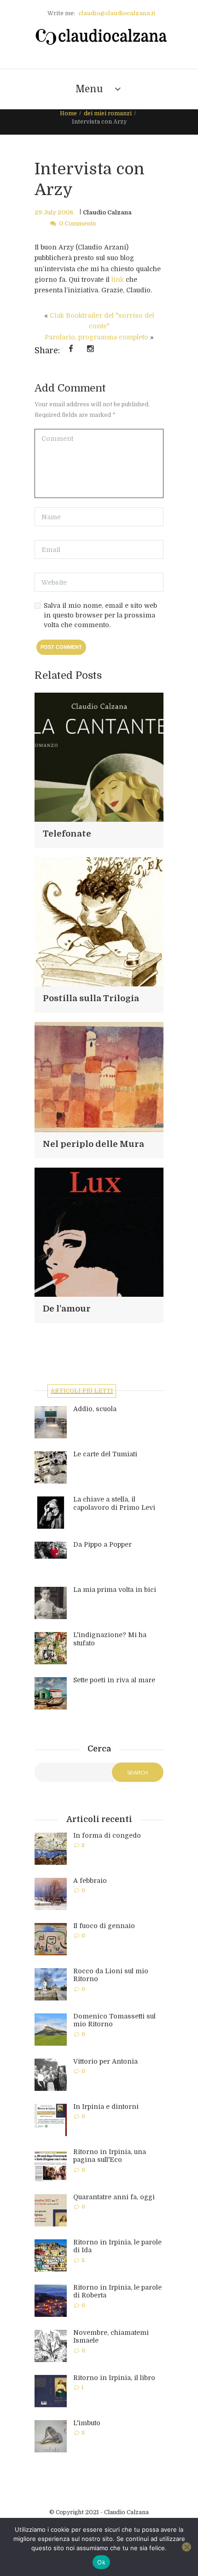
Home (68, 113)
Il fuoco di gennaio (104, 1926)
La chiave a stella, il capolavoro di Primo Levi (114, 1503)
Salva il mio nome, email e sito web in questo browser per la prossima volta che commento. (100, 615)
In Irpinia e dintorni (106, 2107)
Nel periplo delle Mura (93, 1144)
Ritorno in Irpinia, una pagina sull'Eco (110, 2156)
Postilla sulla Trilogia (91, 998)
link (118, 279)
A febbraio (90, 1881)
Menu (89, 89)
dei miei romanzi (108, 113)
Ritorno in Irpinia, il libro (114, 2378)
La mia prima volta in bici (115, 1590)
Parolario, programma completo (96, 337)
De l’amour (67, 1309)
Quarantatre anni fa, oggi (114, 2197)
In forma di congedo (107, 1835)
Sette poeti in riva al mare (114, 1680)
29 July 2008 (54, 213)
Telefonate (67, 834)
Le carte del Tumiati (105, 1454)
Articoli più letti (82, 1391)
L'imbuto (87, 2423)
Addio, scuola (95, 1409)
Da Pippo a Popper (102, 1544)
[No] (186, 2547)
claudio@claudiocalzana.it (117, 13)
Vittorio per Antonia (105, 2061)
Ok (101, 2562)
